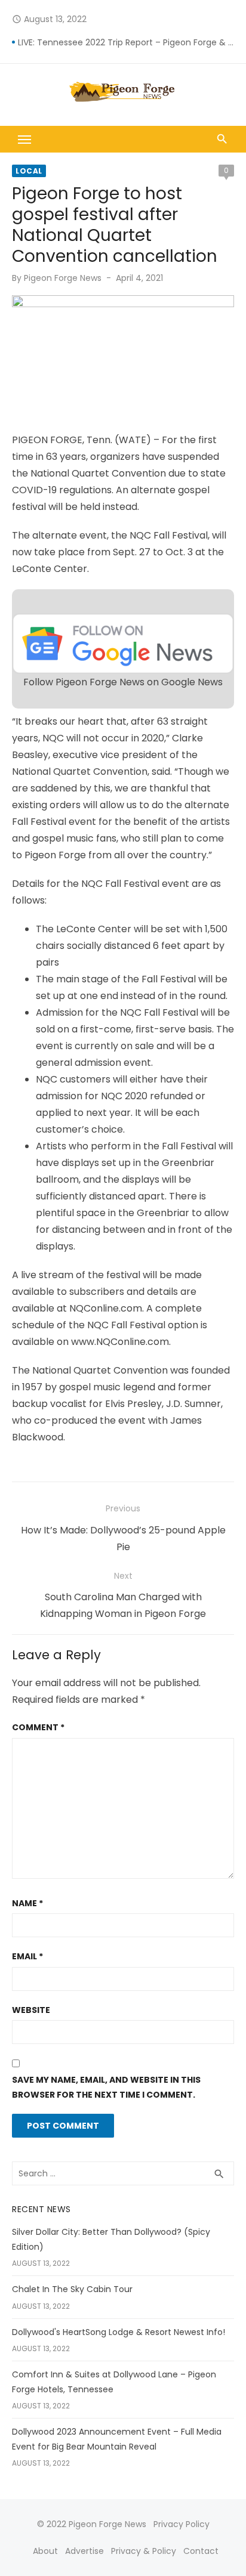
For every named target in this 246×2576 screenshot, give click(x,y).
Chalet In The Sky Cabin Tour (72, 2289)
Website (31, 2010)
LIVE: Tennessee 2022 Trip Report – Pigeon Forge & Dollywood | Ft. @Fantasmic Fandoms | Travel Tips (126, 42)
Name (27, 1903)
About (45, 2551)
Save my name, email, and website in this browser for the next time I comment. (106, 2087)
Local (29, 171)
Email (27, 1956)
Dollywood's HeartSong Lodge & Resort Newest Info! (119, 2332)
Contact (201, 2551)
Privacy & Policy (144, 2551)
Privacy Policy (182, 2524)
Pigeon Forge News (63, 278)
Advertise (84, 2551)
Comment (38, 1727)
